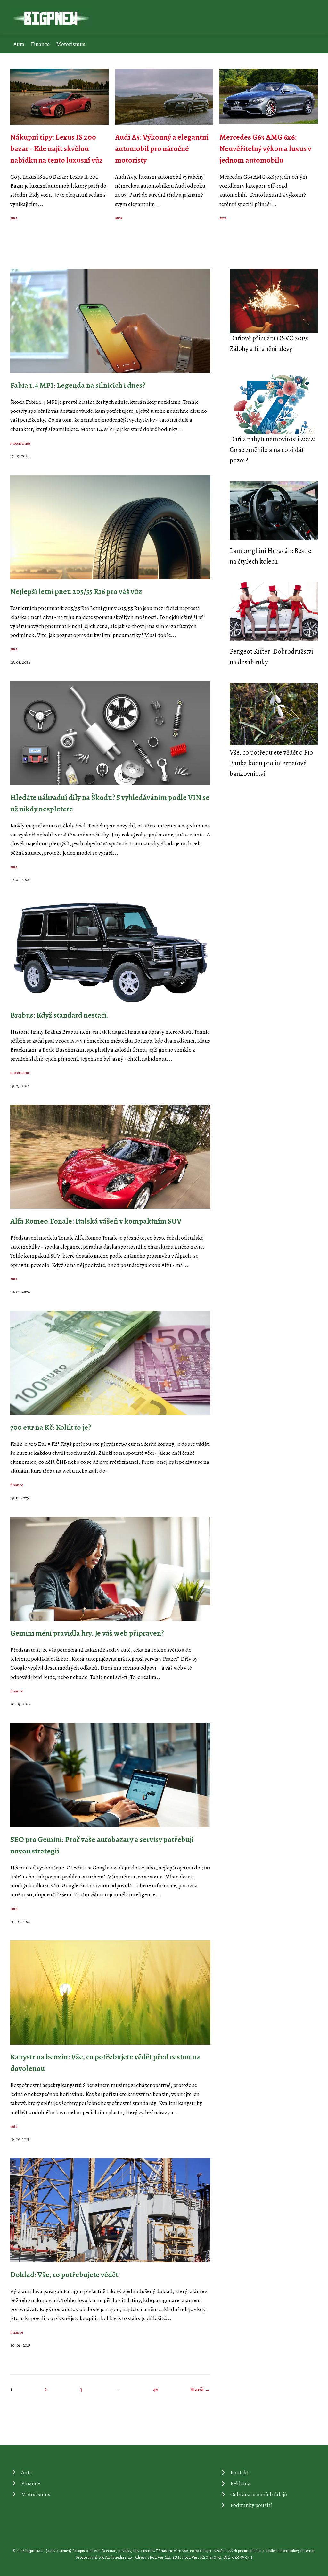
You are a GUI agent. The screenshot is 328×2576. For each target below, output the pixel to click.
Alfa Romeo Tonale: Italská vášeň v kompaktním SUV (96, 1221)
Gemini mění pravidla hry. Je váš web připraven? (87, 1633)
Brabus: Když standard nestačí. (60, 1015)
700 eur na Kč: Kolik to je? (51, 1427)
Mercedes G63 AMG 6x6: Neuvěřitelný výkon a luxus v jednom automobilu (265, 148)
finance (17, 1485)
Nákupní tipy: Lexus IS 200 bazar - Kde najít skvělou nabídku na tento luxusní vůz (57, 148)
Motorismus (71, 44)
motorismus (20, 443)
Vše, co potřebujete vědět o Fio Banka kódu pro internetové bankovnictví (271, 763)
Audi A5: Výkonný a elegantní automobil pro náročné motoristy (162, 148)
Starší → (201, 2389)
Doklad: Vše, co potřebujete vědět (64, 2275)
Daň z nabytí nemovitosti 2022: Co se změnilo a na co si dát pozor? (272, 450)
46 (156, 2389)
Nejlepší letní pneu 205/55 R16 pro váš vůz (76, 591)
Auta (19, 44)
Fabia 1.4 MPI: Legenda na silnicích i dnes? (78, 385)
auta (14, 218)
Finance (40, 44)
